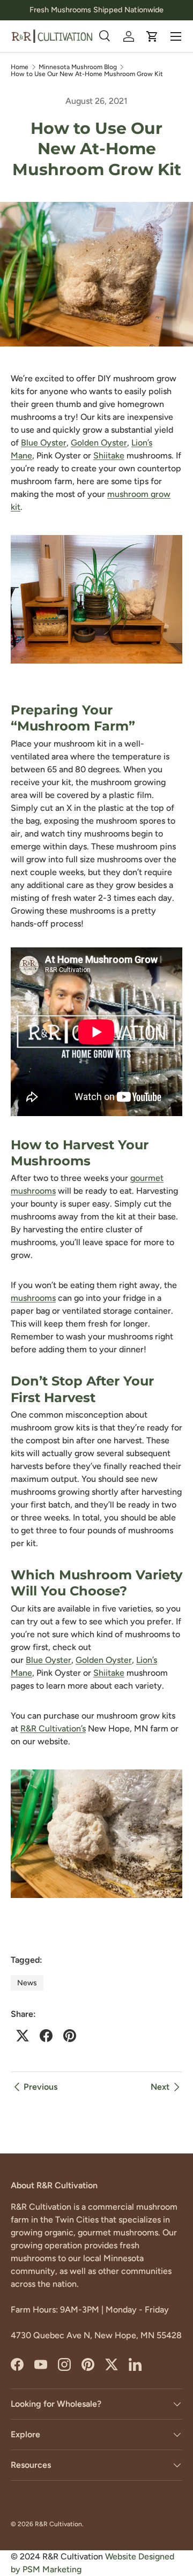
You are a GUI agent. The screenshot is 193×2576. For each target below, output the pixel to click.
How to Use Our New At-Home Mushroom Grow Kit (87, 74)
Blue (31, 443)
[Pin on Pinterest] (70, 2036)
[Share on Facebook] (46, 2036)
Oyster (53, 443)
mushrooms (33, 1298)
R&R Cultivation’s (53, 1728)
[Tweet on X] (23, 2036)
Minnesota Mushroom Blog (78, 67)
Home (20, 67)
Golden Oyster (99, 443)
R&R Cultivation (58, 2524)
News (27, 1983)
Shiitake (109, 455)
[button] (152, 36)
